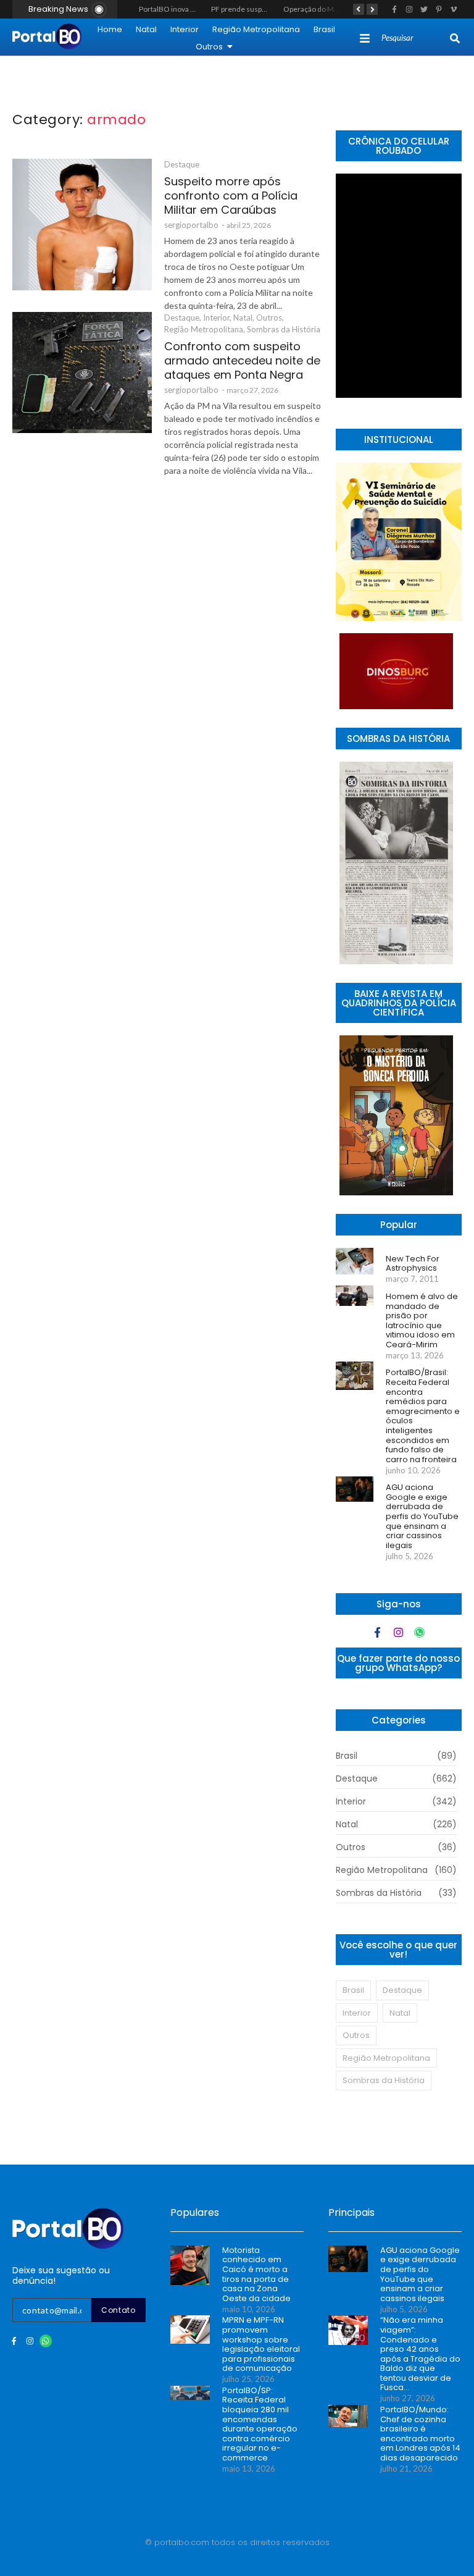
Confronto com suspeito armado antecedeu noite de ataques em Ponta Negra (242, 360)
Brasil (324, 29)
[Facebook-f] (377, 1632)
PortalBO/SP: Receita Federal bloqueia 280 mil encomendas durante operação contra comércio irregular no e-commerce (260, 2424)
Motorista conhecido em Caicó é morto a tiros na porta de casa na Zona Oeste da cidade (256, 2275)
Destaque (182, 164)
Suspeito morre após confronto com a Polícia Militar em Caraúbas (231, 196)
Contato (118, 2310)
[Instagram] (398, 1632)
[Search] (455, 38)
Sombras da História (284, 329)
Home (110, 29)
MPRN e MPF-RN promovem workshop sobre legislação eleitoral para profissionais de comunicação (261, 2344)
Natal (146, 29)
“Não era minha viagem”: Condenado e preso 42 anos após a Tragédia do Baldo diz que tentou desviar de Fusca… (420, 2354)
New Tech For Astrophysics (413, 1264)
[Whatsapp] (419, 1632)
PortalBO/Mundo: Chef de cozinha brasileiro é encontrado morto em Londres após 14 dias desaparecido (420, 2434)
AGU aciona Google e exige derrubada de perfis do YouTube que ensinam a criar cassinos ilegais (422, 1516)
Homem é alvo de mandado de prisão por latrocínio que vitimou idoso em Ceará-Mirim (422, 1321)
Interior (185, 29)
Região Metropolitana (256, 29)
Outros (209, 47)
